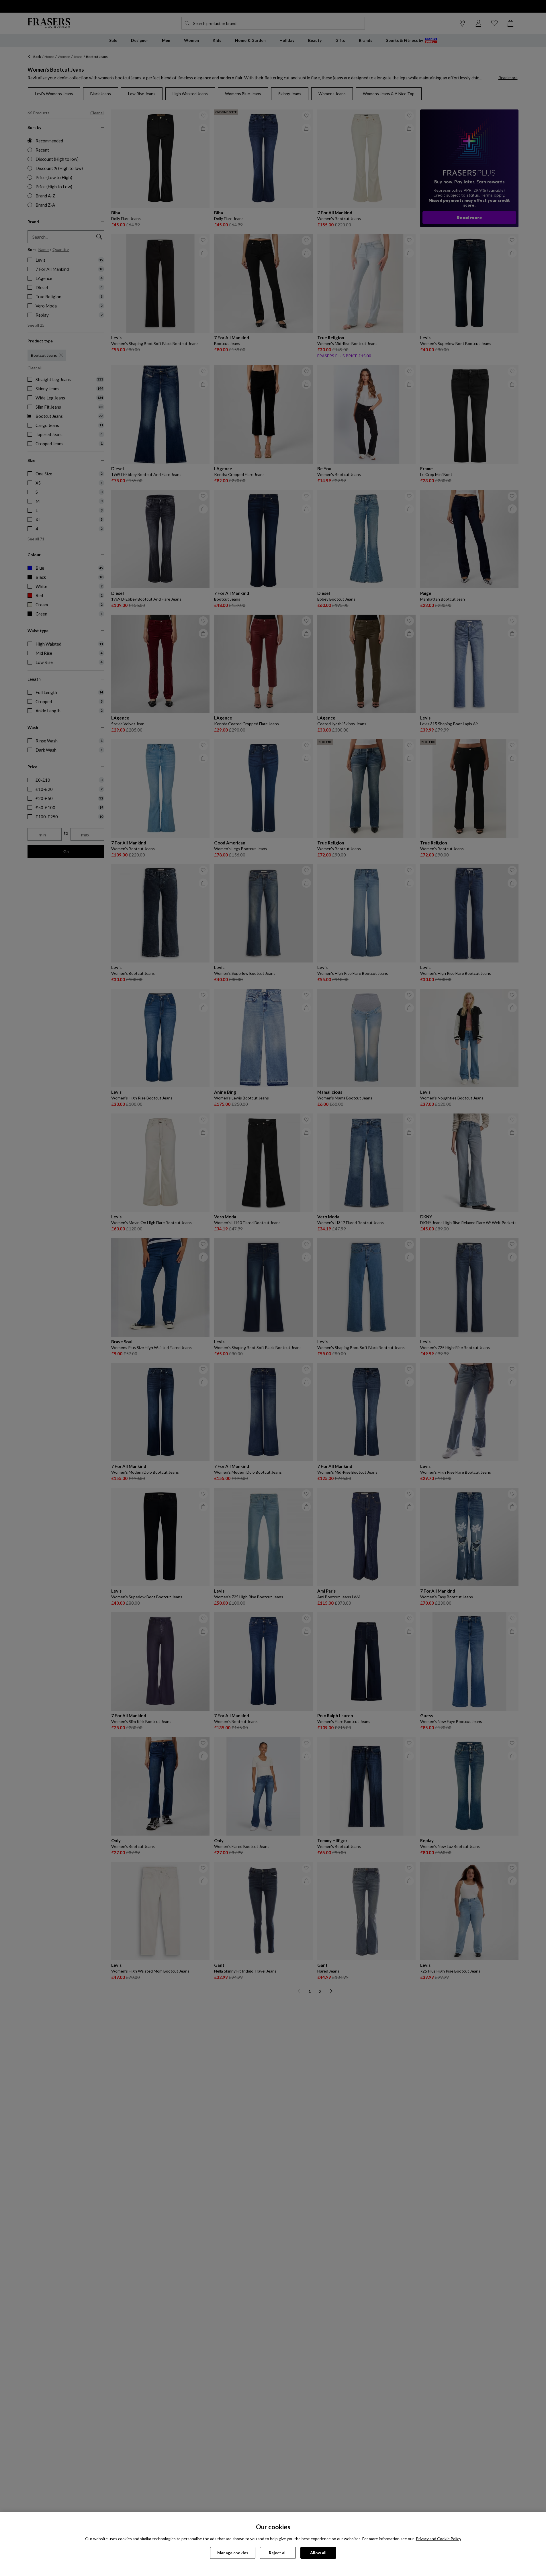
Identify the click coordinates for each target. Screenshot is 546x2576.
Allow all (318, 2553)
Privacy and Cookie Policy (439, 2539)
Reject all (278, 2553)
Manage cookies (233, 2553)
